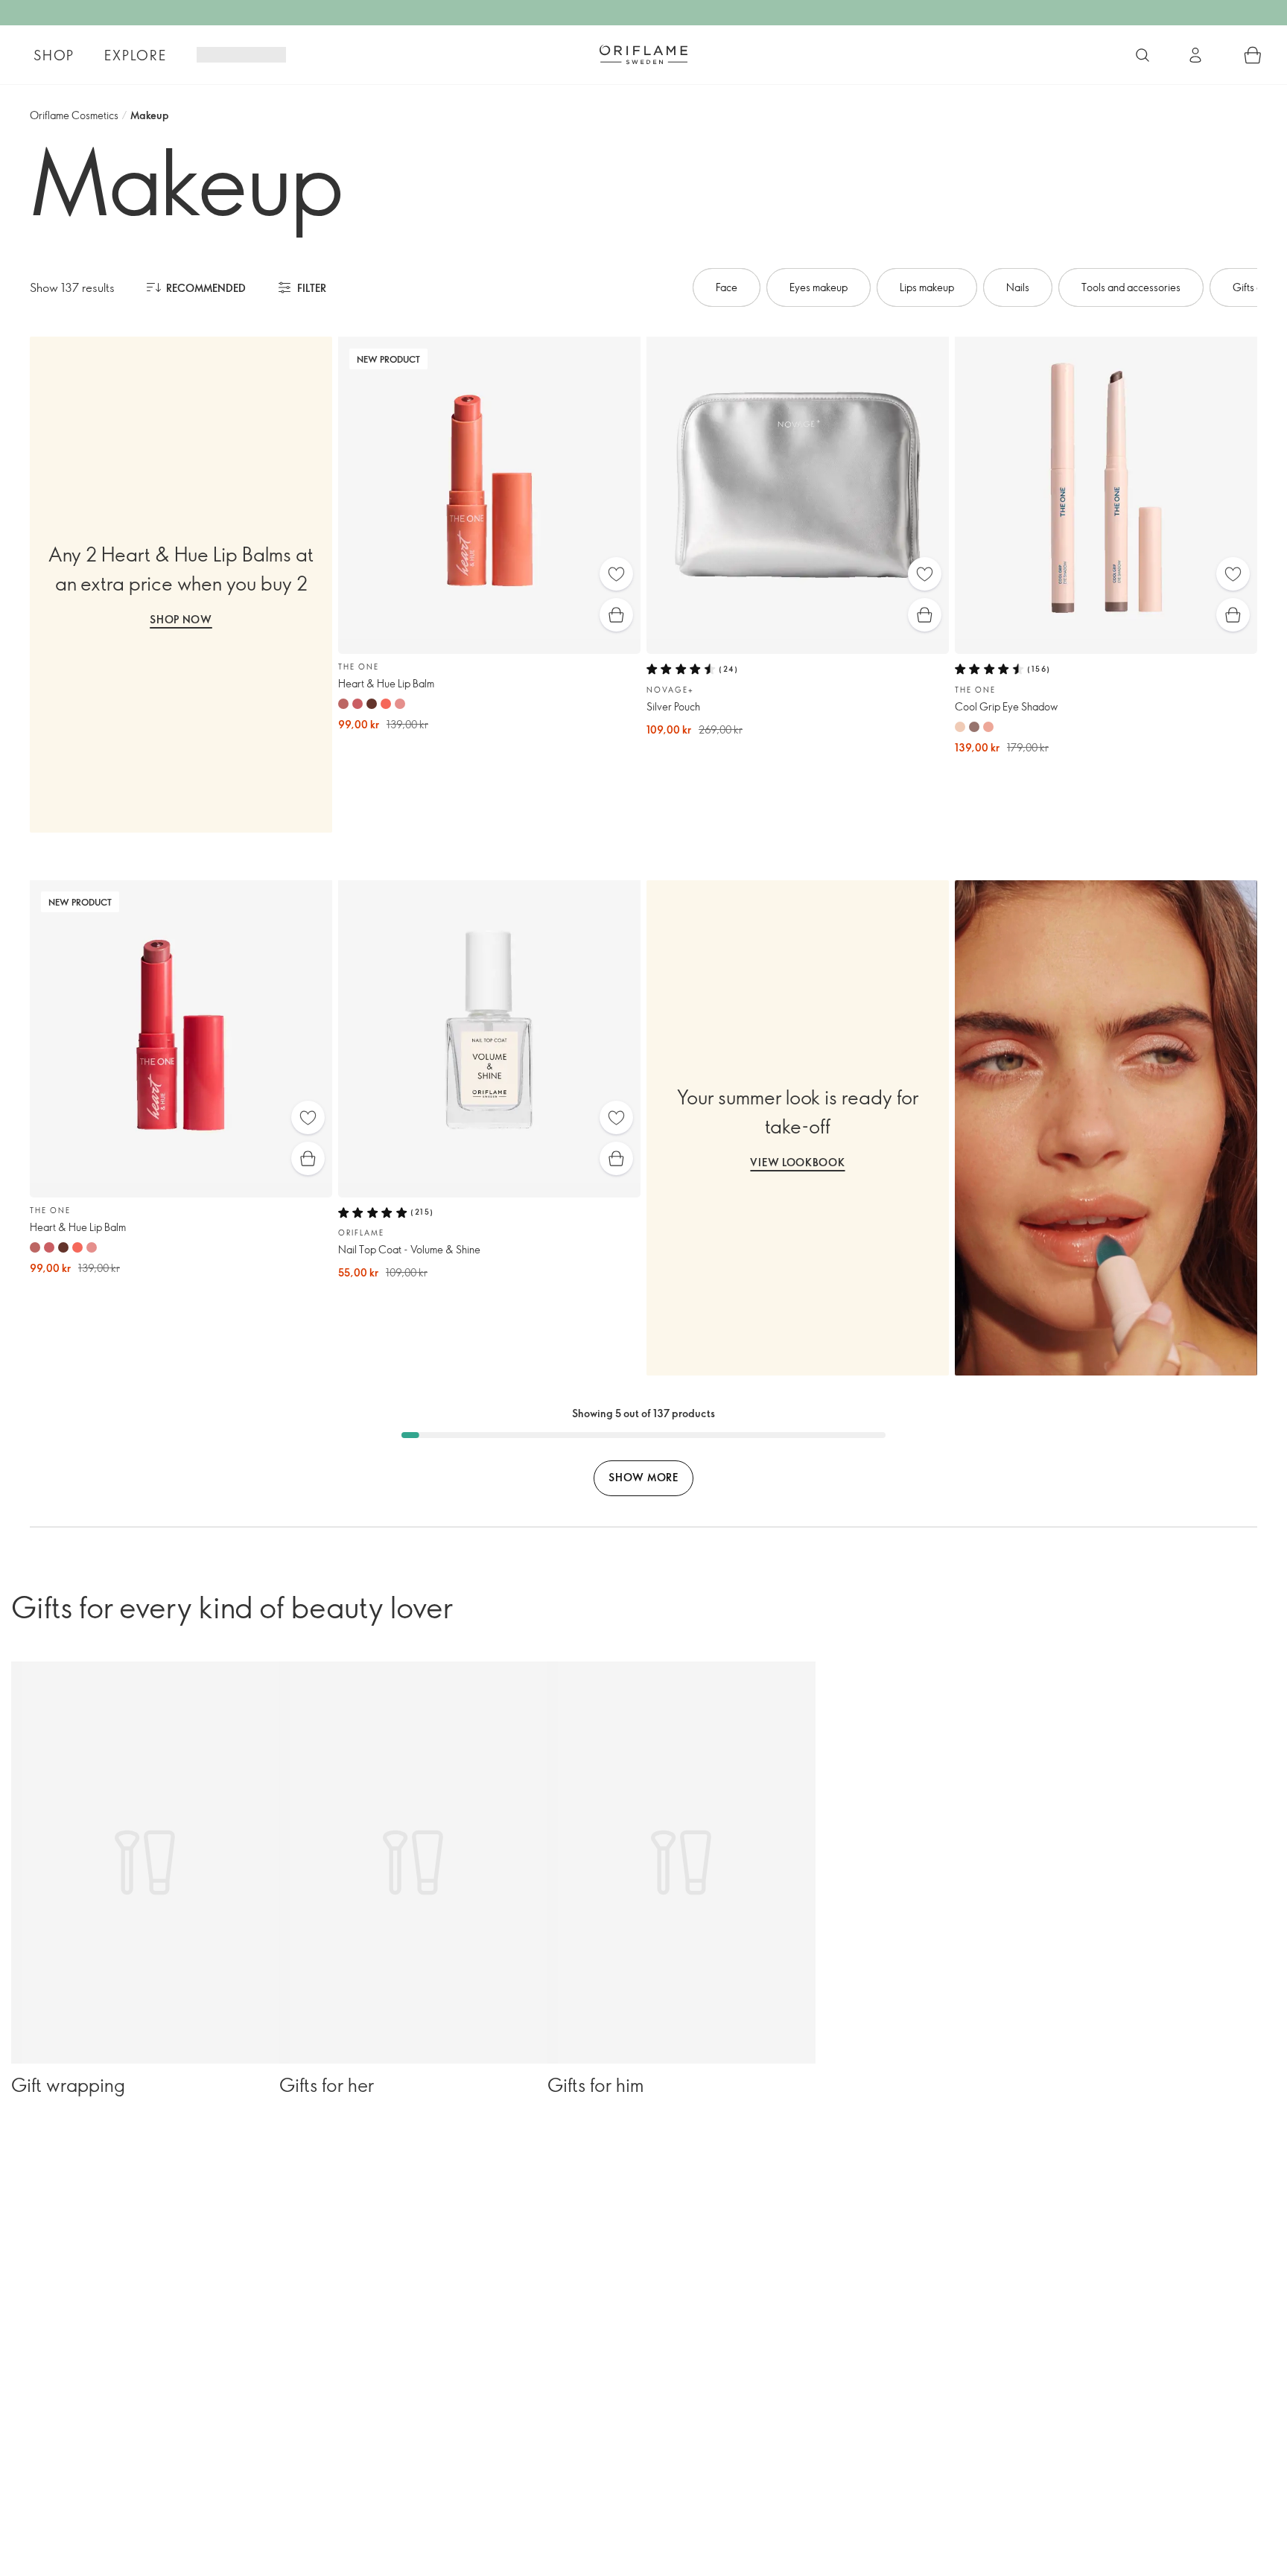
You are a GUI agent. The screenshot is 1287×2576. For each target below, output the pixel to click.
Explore (136, 55)
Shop (54, 55)
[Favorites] (616, 574)
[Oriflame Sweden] (643, 54)
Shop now (181, 619)
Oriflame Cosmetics (74, 115)
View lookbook (797, 1162)
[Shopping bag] (1253, 55)
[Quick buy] (616, 615)
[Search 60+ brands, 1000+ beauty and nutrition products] (1143, 55)
